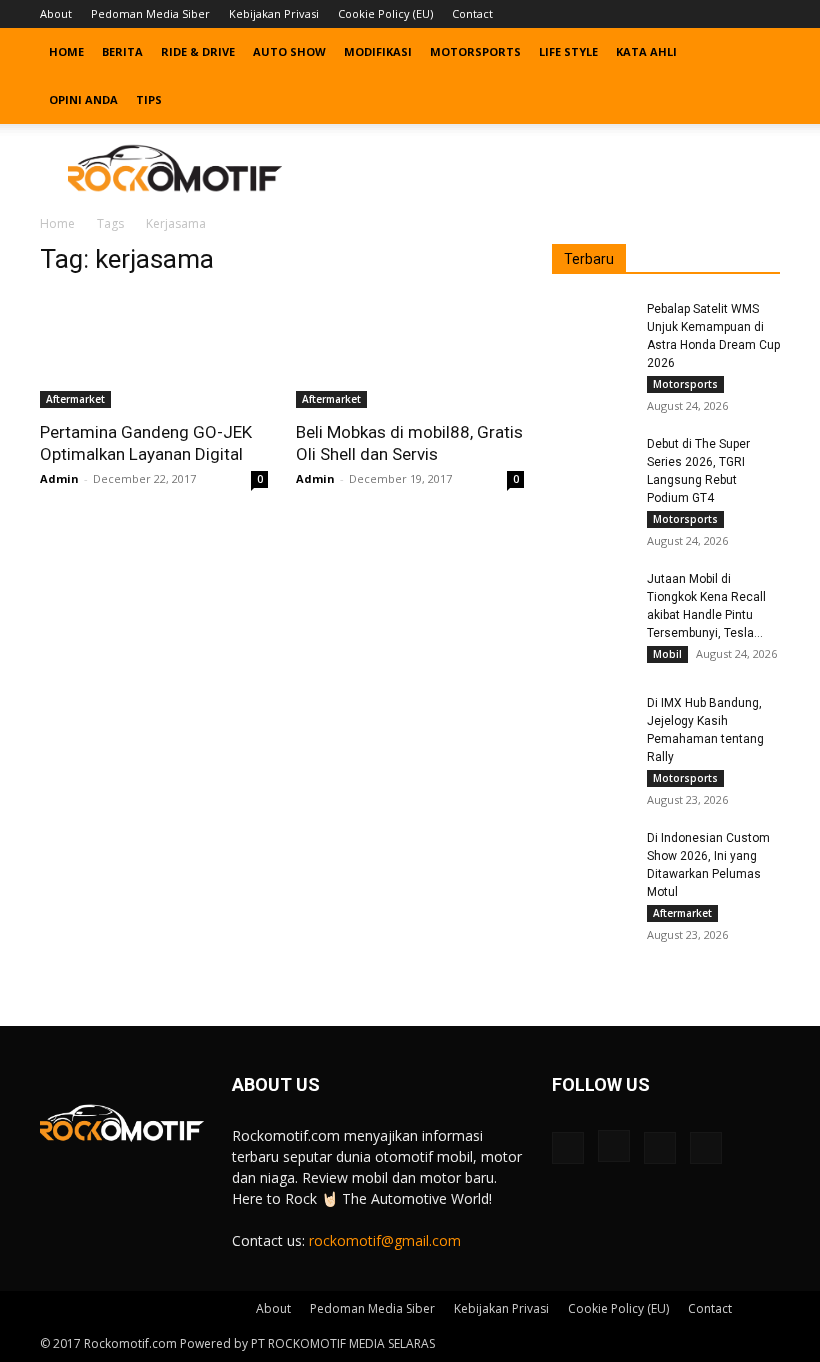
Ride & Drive (198, 51)
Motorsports (475, 51)
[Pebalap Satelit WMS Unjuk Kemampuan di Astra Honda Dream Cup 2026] (592, 328)
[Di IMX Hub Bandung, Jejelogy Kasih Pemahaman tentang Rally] (592, 722)
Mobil (667, 654)
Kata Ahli (646, 51)
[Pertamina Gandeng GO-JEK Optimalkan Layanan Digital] (154, 351)
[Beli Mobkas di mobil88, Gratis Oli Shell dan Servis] (410, 351)
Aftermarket (75, 399)
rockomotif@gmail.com (385, 1240)
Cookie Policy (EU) (385, 13)
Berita (122, 51)
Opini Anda (83, 99)
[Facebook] (666, 14)
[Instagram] (699, 14)
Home (66, 51)
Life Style (568, 51)
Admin (59, 478)
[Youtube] (765, 14)
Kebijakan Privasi (274, 13)
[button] (756, 52)
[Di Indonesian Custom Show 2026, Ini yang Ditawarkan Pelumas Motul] (592, 857)
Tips (149, 99)
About (56, 13)
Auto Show (289, 51)
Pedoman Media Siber (150, 13)
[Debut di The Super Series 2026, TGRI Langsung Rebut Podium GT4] (592, 463)
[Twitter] (732, 14)
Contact (472, 13)
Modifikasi (378, 51)
